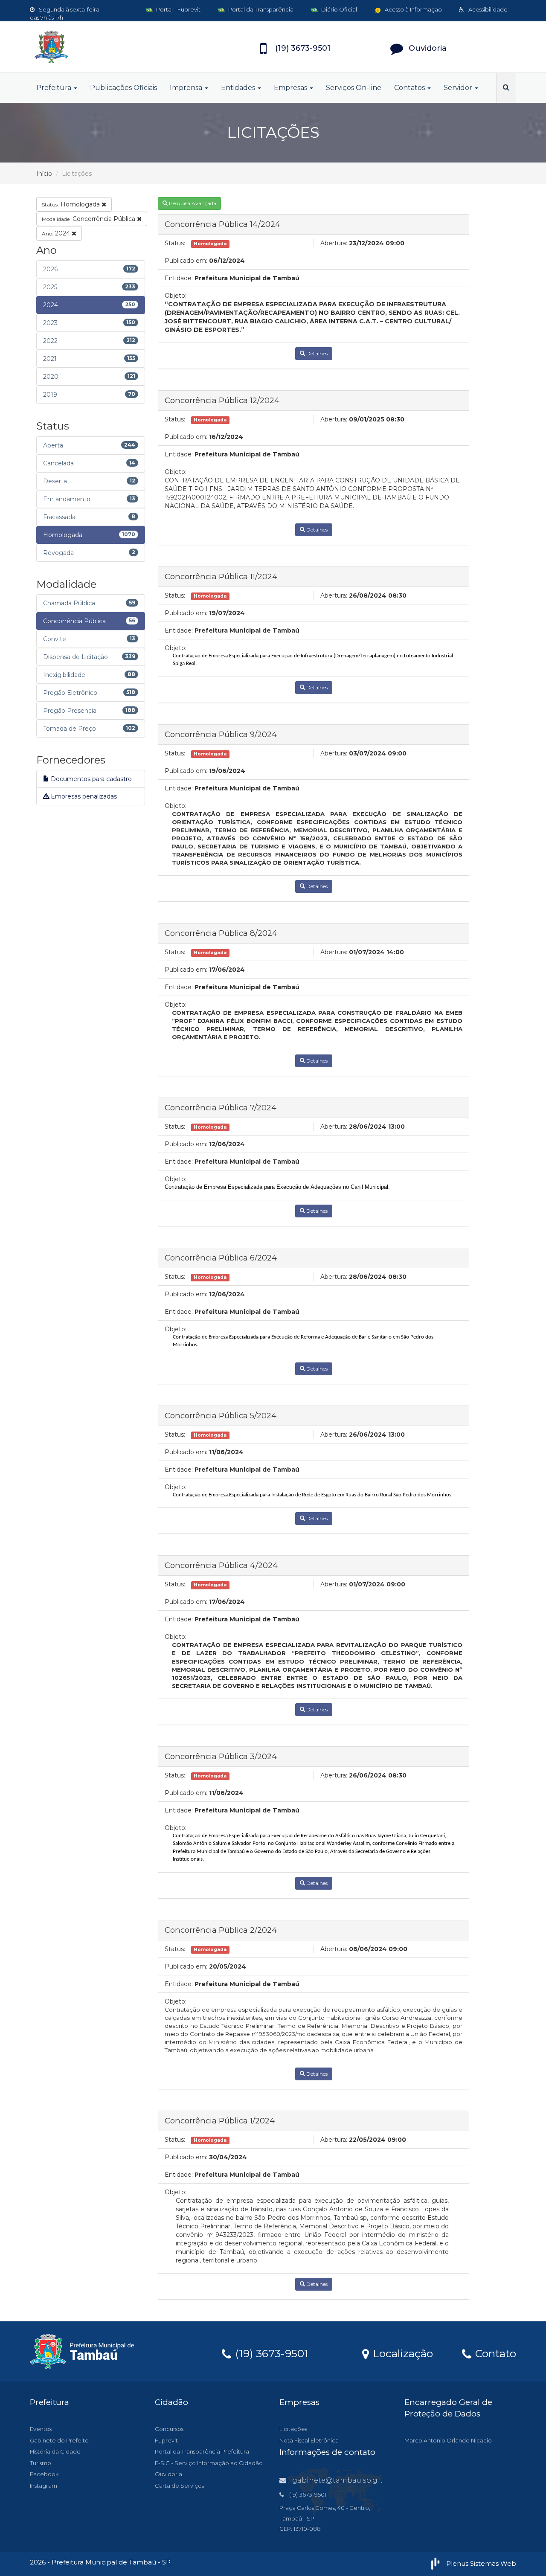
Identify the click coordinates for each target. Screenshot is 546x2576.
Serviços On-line (354, 88)
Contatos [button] (410, 88)
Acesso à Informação (413, 9)
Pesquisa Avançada (192, 203)
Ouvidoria (168, 2474)
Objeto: (176, 296)
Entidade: (179, 278)
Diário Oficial (338, 9)
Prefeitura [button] (55, 88)
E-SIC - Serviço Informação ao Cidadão (209, 2463)
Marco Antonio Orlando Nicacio (448, 2440)
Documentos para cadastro (90, 779)
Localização (401, 2353)
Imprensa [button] (187, 88)
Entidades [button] (239, 88)
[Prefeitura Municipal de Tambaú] (107, 47)
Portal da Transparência (260, 9)
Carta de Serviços (179, 2486)
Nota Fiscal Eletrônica (309, 2440)
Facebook (44, 2474)
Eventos (41, 2429)
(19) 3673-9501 (270, 2353)
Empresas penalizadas (83, 796)
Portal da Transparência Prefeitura (202, 2451)
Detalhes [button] (316, 353)
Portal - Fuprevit (178, 9)
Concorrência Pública (89, 219)
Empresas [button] (291, 88)
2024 (57, 233)
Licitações (293, 2429)
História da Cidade (55, 2451)
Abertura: (334, 243)
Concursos (169, 2429)
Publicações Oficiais (123, 88)
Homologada (72, 204)
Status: (175, 243)
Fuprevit (166, 2440)
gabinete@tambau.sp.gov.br (343, 2480)
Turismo (41, 2463)
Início (44, 174)
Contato (494, 2353)
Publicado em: (186, 261)
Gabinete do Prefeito (59, 2440)
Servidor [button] (459, 88)
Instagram (44, 2486)
